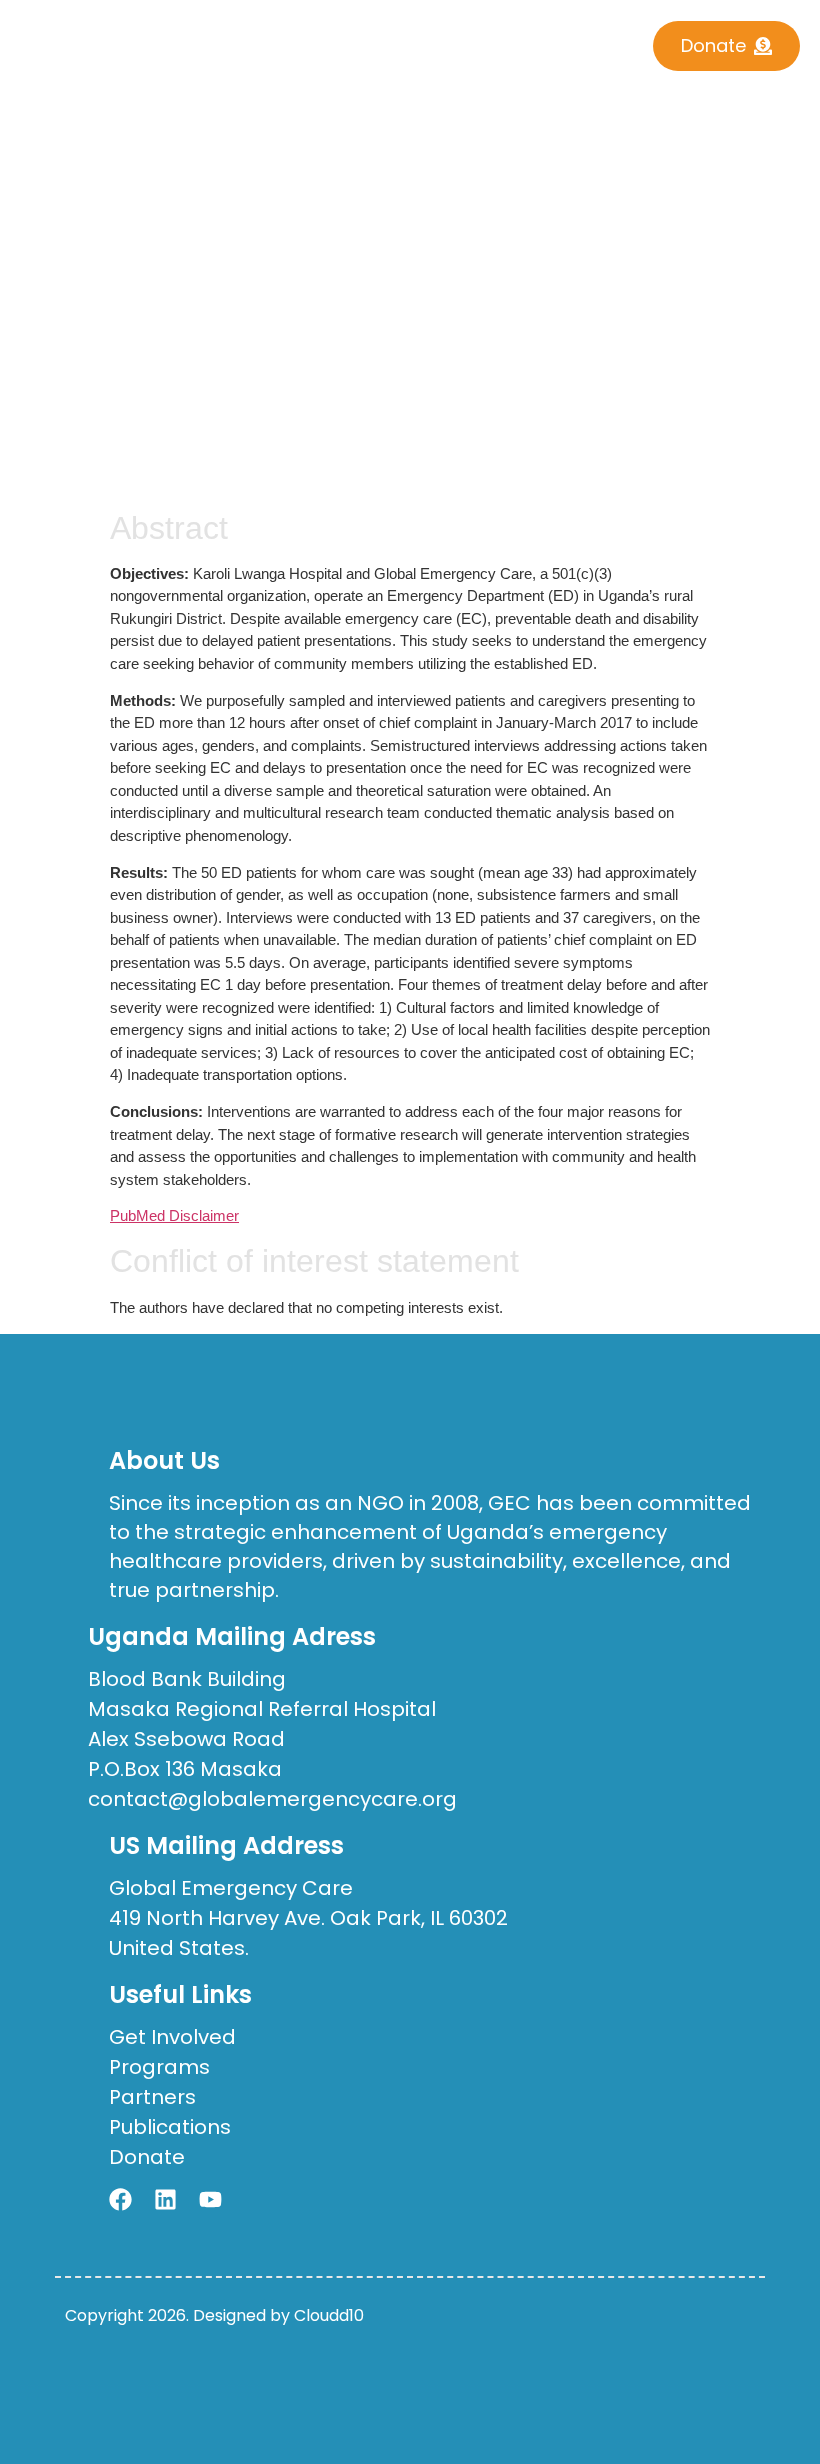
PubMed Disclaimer (174, 1215)
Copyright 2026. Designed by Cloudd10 (214, 2315)
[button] (375, 39)
